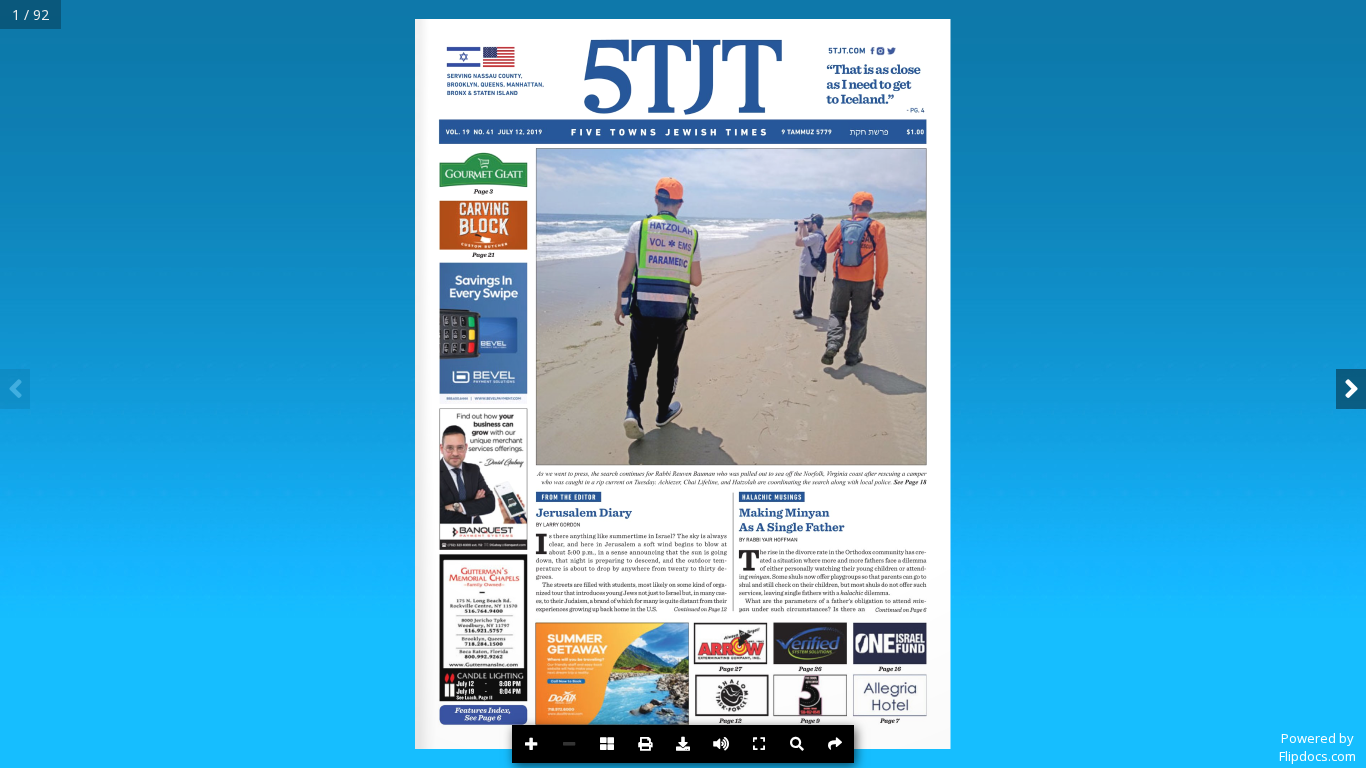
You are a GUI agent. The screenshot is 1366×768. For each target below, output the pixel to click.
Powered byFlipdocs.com (1317, 747)
